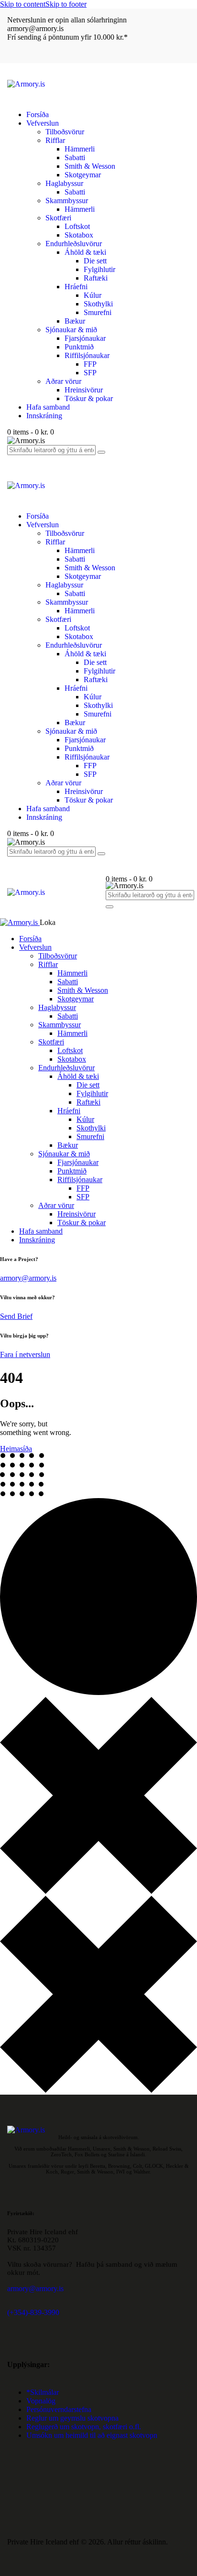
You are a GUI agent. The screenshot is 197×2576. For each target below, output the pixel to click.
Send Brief (16, 1316)
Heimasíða (16, 1449)
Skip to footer (66, 4)
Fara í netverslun (25, 1354)
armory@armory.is (28, 1278)
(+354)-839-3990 (33, 2312)
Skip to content (23, 4)
